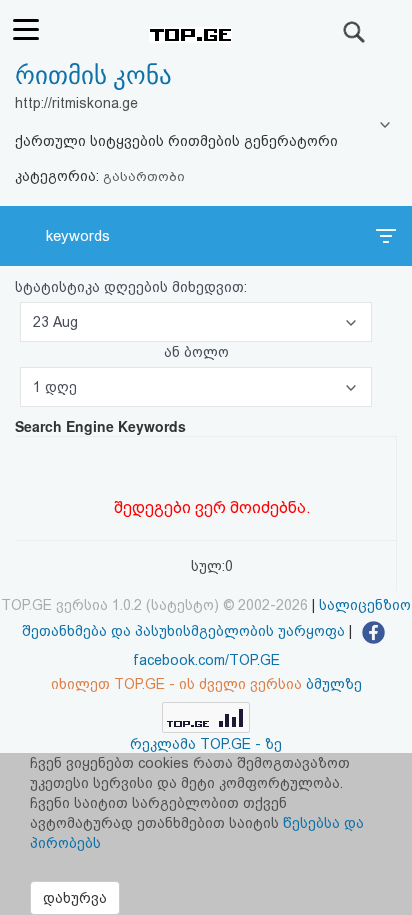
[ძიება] (355, 32)
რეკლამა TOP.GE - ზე (206, 744)
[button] (196, 322)
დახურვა (75, 898)
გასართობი (144, 176)
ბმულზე (334, 684)
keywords (78, 236)
